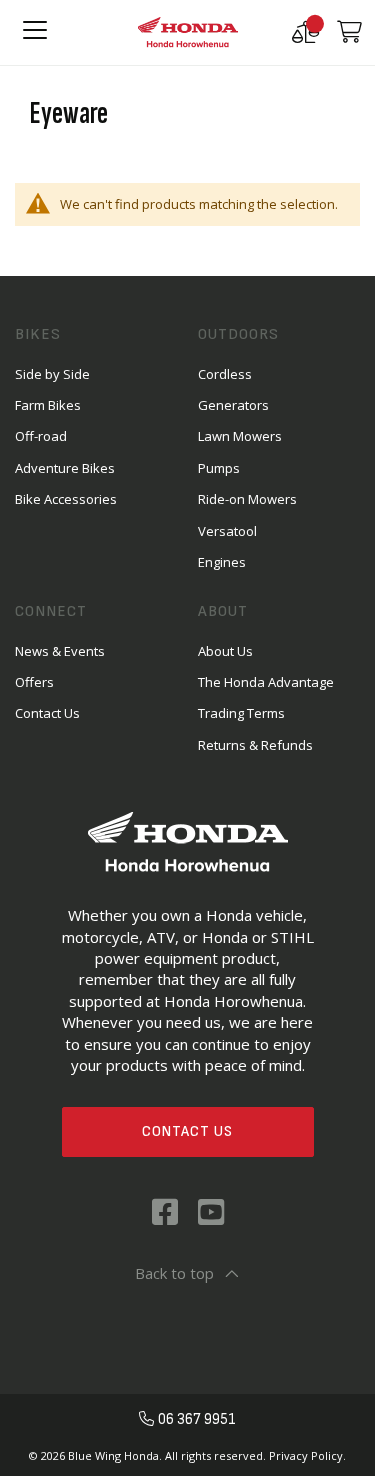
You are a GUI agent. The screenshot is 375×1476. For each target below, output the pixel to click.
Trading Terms (241, 713)
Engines (222, 562)
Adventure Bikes (65, 468)
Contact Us (187, 1131)
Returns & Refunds (255, 745)
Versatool (227, 531)
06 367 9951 (197, 1419)
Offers (34, 682)
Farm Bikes (48, 405)
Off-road (41, 436)
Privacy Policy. (307, 1455)
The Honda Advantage (266, 682)
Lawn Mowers (240, 436)
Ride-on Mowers (247, 499)
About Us (225, 651)
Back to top (174, 1273)
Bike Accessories (66, 499)
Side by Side (52, 374)
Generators (233, 405)
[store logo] (188, 32)
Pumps (219, 468)
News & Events (60, 651)
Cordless (225, 374)
